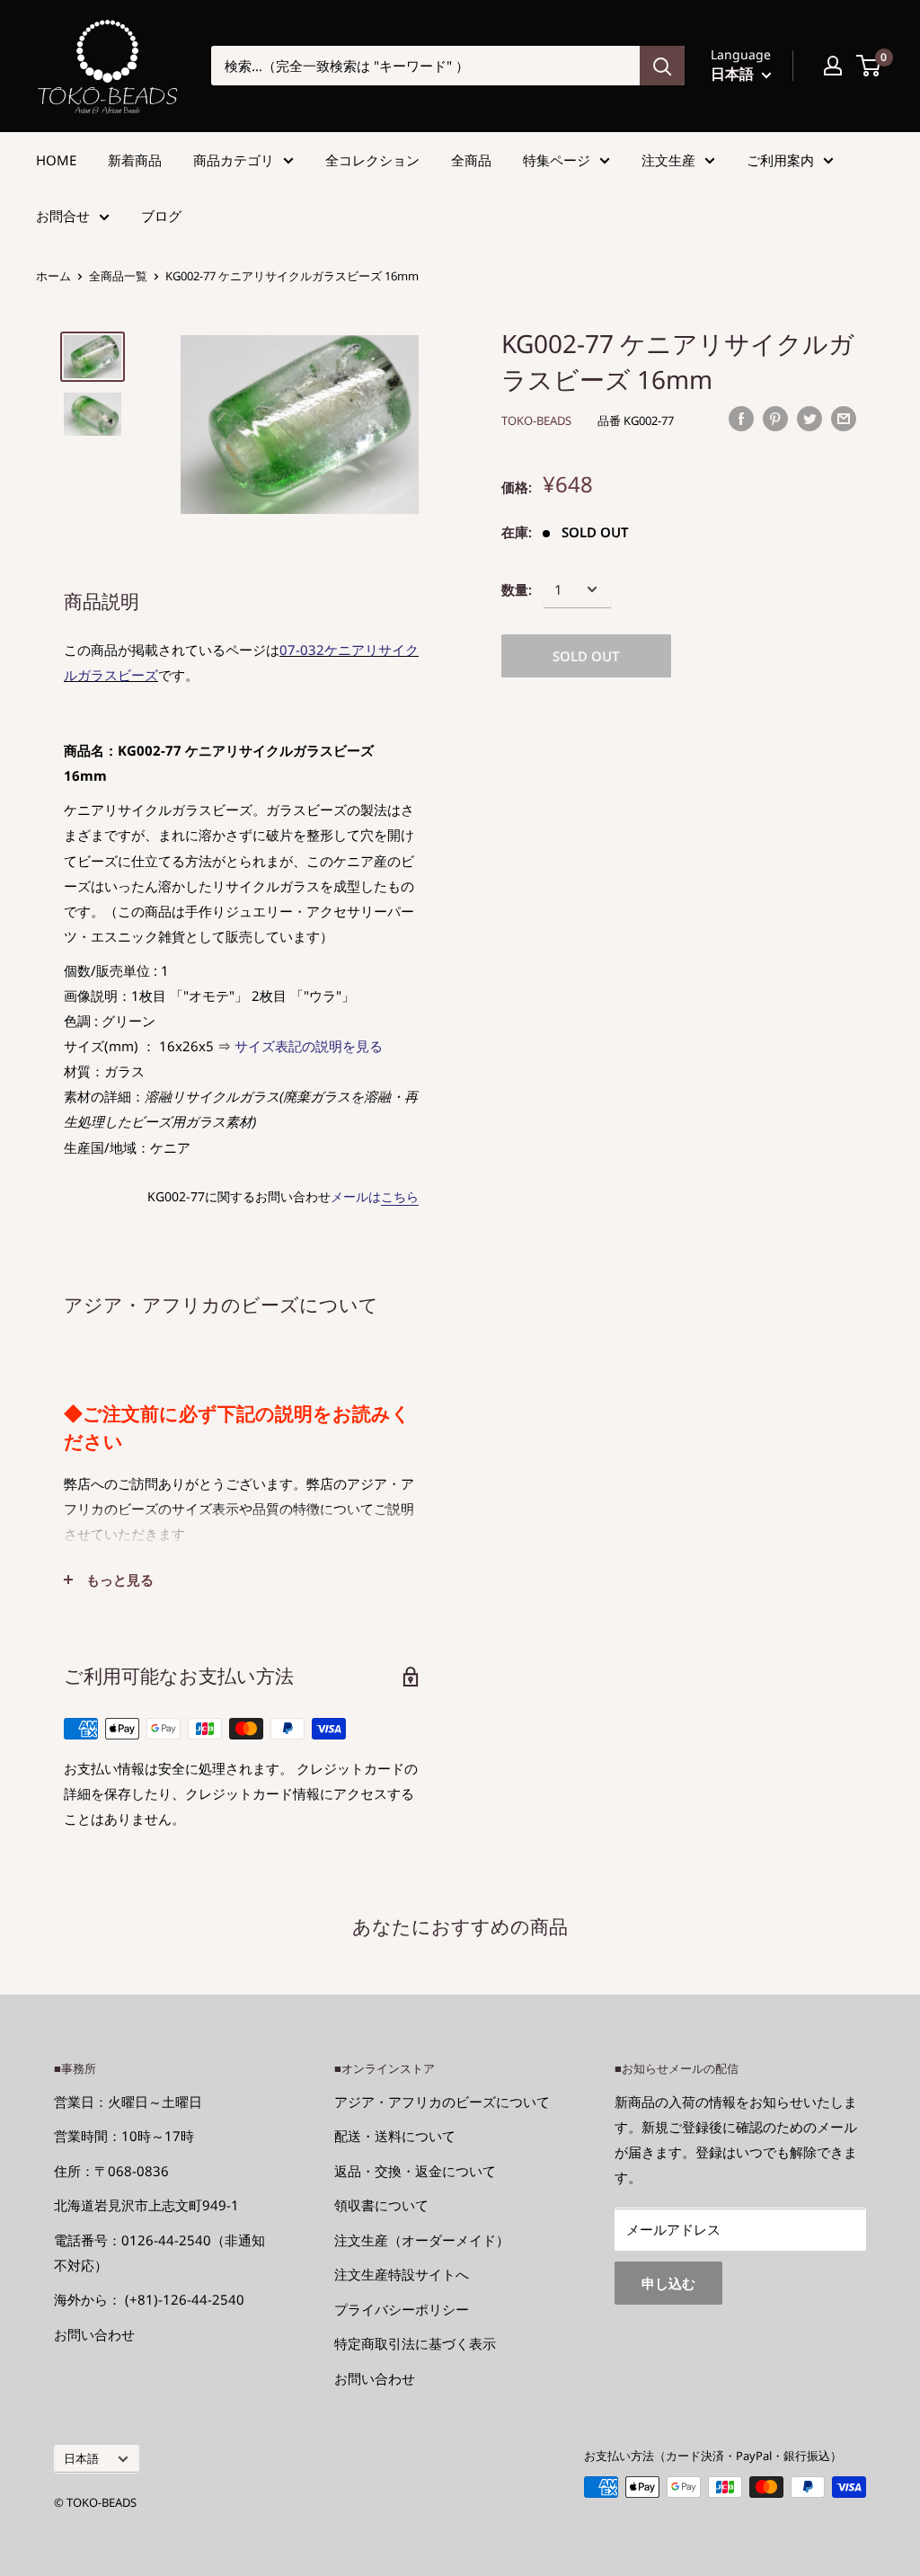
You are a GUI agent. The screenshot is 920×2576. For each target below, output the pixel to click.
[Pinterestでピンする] (775, 418)
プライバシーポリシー (402, 2309)
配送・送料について (395, 2136)
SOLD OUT (586, 656)
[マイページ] (833, 66)
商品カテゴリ (234, 160)
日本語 (81, 2458)
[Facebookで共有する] (741, 418)
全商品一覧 (118, 276)
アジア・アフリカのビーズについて (442, 2102)
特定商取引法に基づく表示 (415, 2343)
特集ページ (557, 160)
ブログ (161, 216)
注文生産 (668, 160)
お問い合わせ (94, 2334)
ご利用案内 (780, 160)
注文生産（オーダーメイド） (422, 2240)
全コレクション (372, 160)
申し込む (668, 2283)
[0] (869, 66)
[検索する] (662, 66)
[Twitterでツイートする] (809, 418)
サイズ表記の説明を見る (309, 1046)
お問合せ (63, 216)
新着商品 (135, 160)
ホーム (53, 276)
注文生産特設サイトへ (402, 2274)
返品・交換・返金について (415, 2171)
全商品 (471, 160)
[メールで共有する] (844, 418)
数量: (517, 589)
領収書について (381, 2205)
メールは (375, 1196)
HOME (56, 160)
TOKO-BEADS (536, 420)
